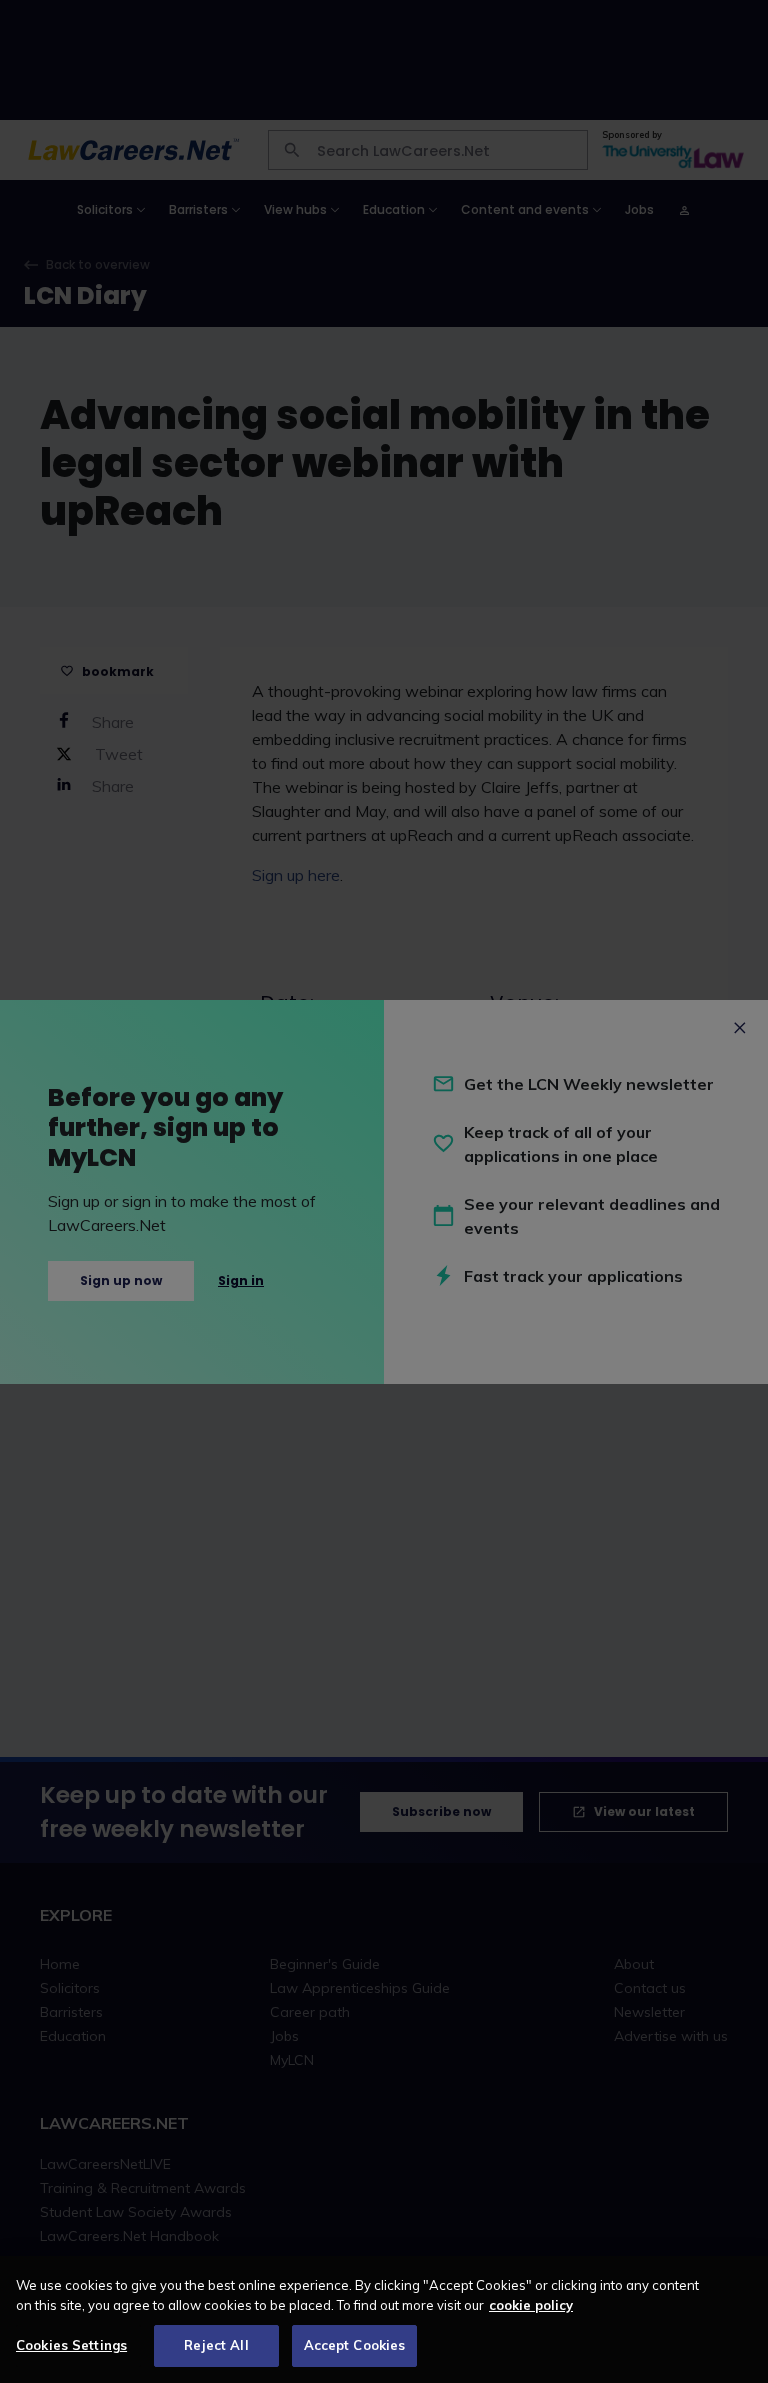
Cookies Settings (71, 2345)
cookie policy (531, 2305)
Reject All (216, 2345)
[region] (384, 2319)
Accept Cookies (355, 2345)
